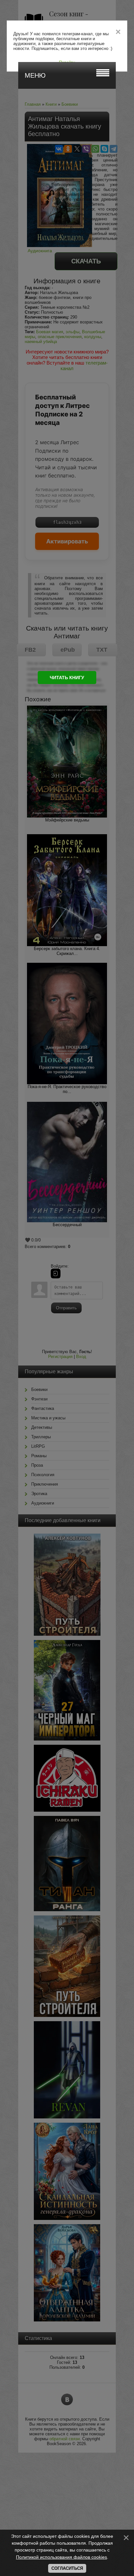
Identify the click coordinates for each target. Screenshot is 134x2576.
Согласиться (67, 2568)
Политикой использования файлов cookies (61, 2557)
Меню (35, 75)
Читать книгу (67, 678)
